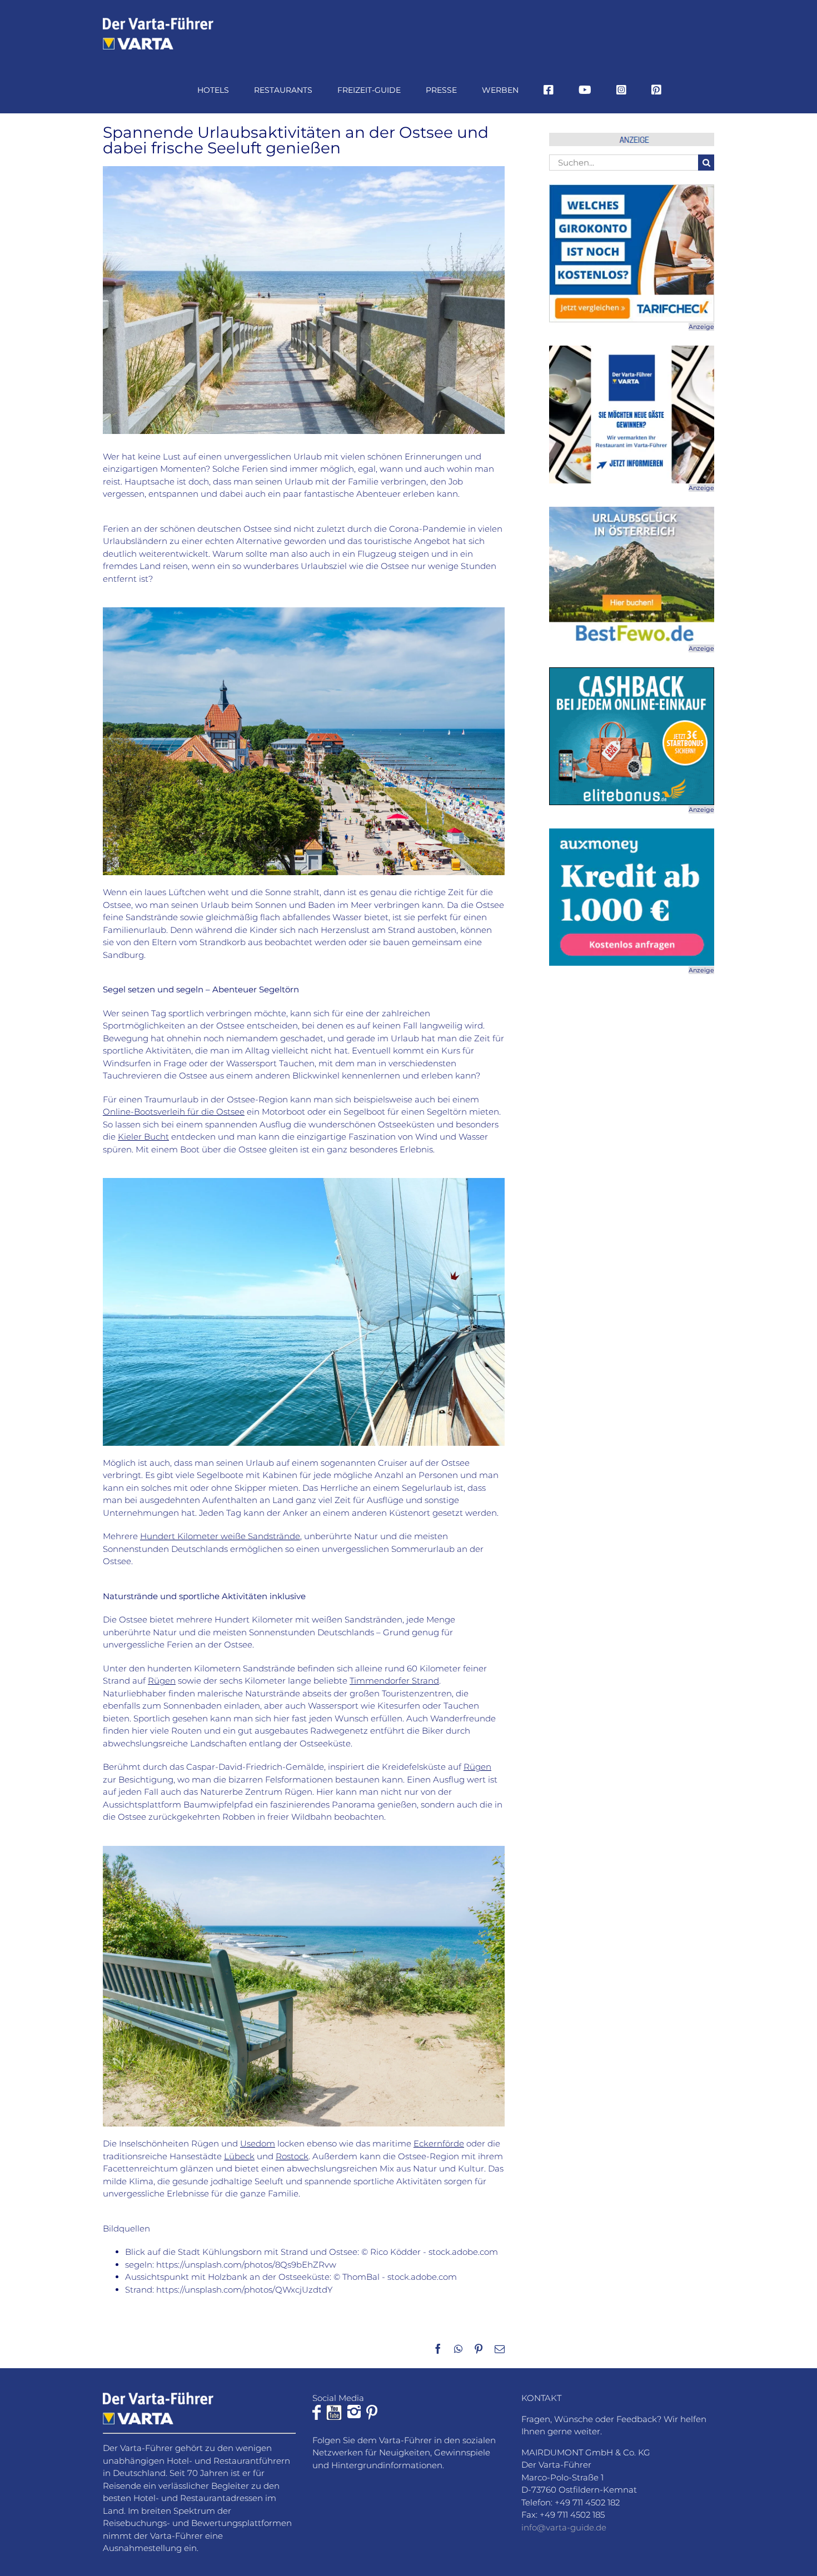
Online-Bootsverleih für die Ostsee (174, 1112)
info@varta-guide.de (564, 2527)
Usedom (258, 2143)
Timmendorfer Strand (394, 1681)
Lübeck (239, 2156)
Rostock (292, 2156)
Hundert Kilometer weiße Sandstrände (220, 1536)
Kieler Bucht (143, 1137)
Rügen (162, 1681)
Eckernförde (439, 2143)
